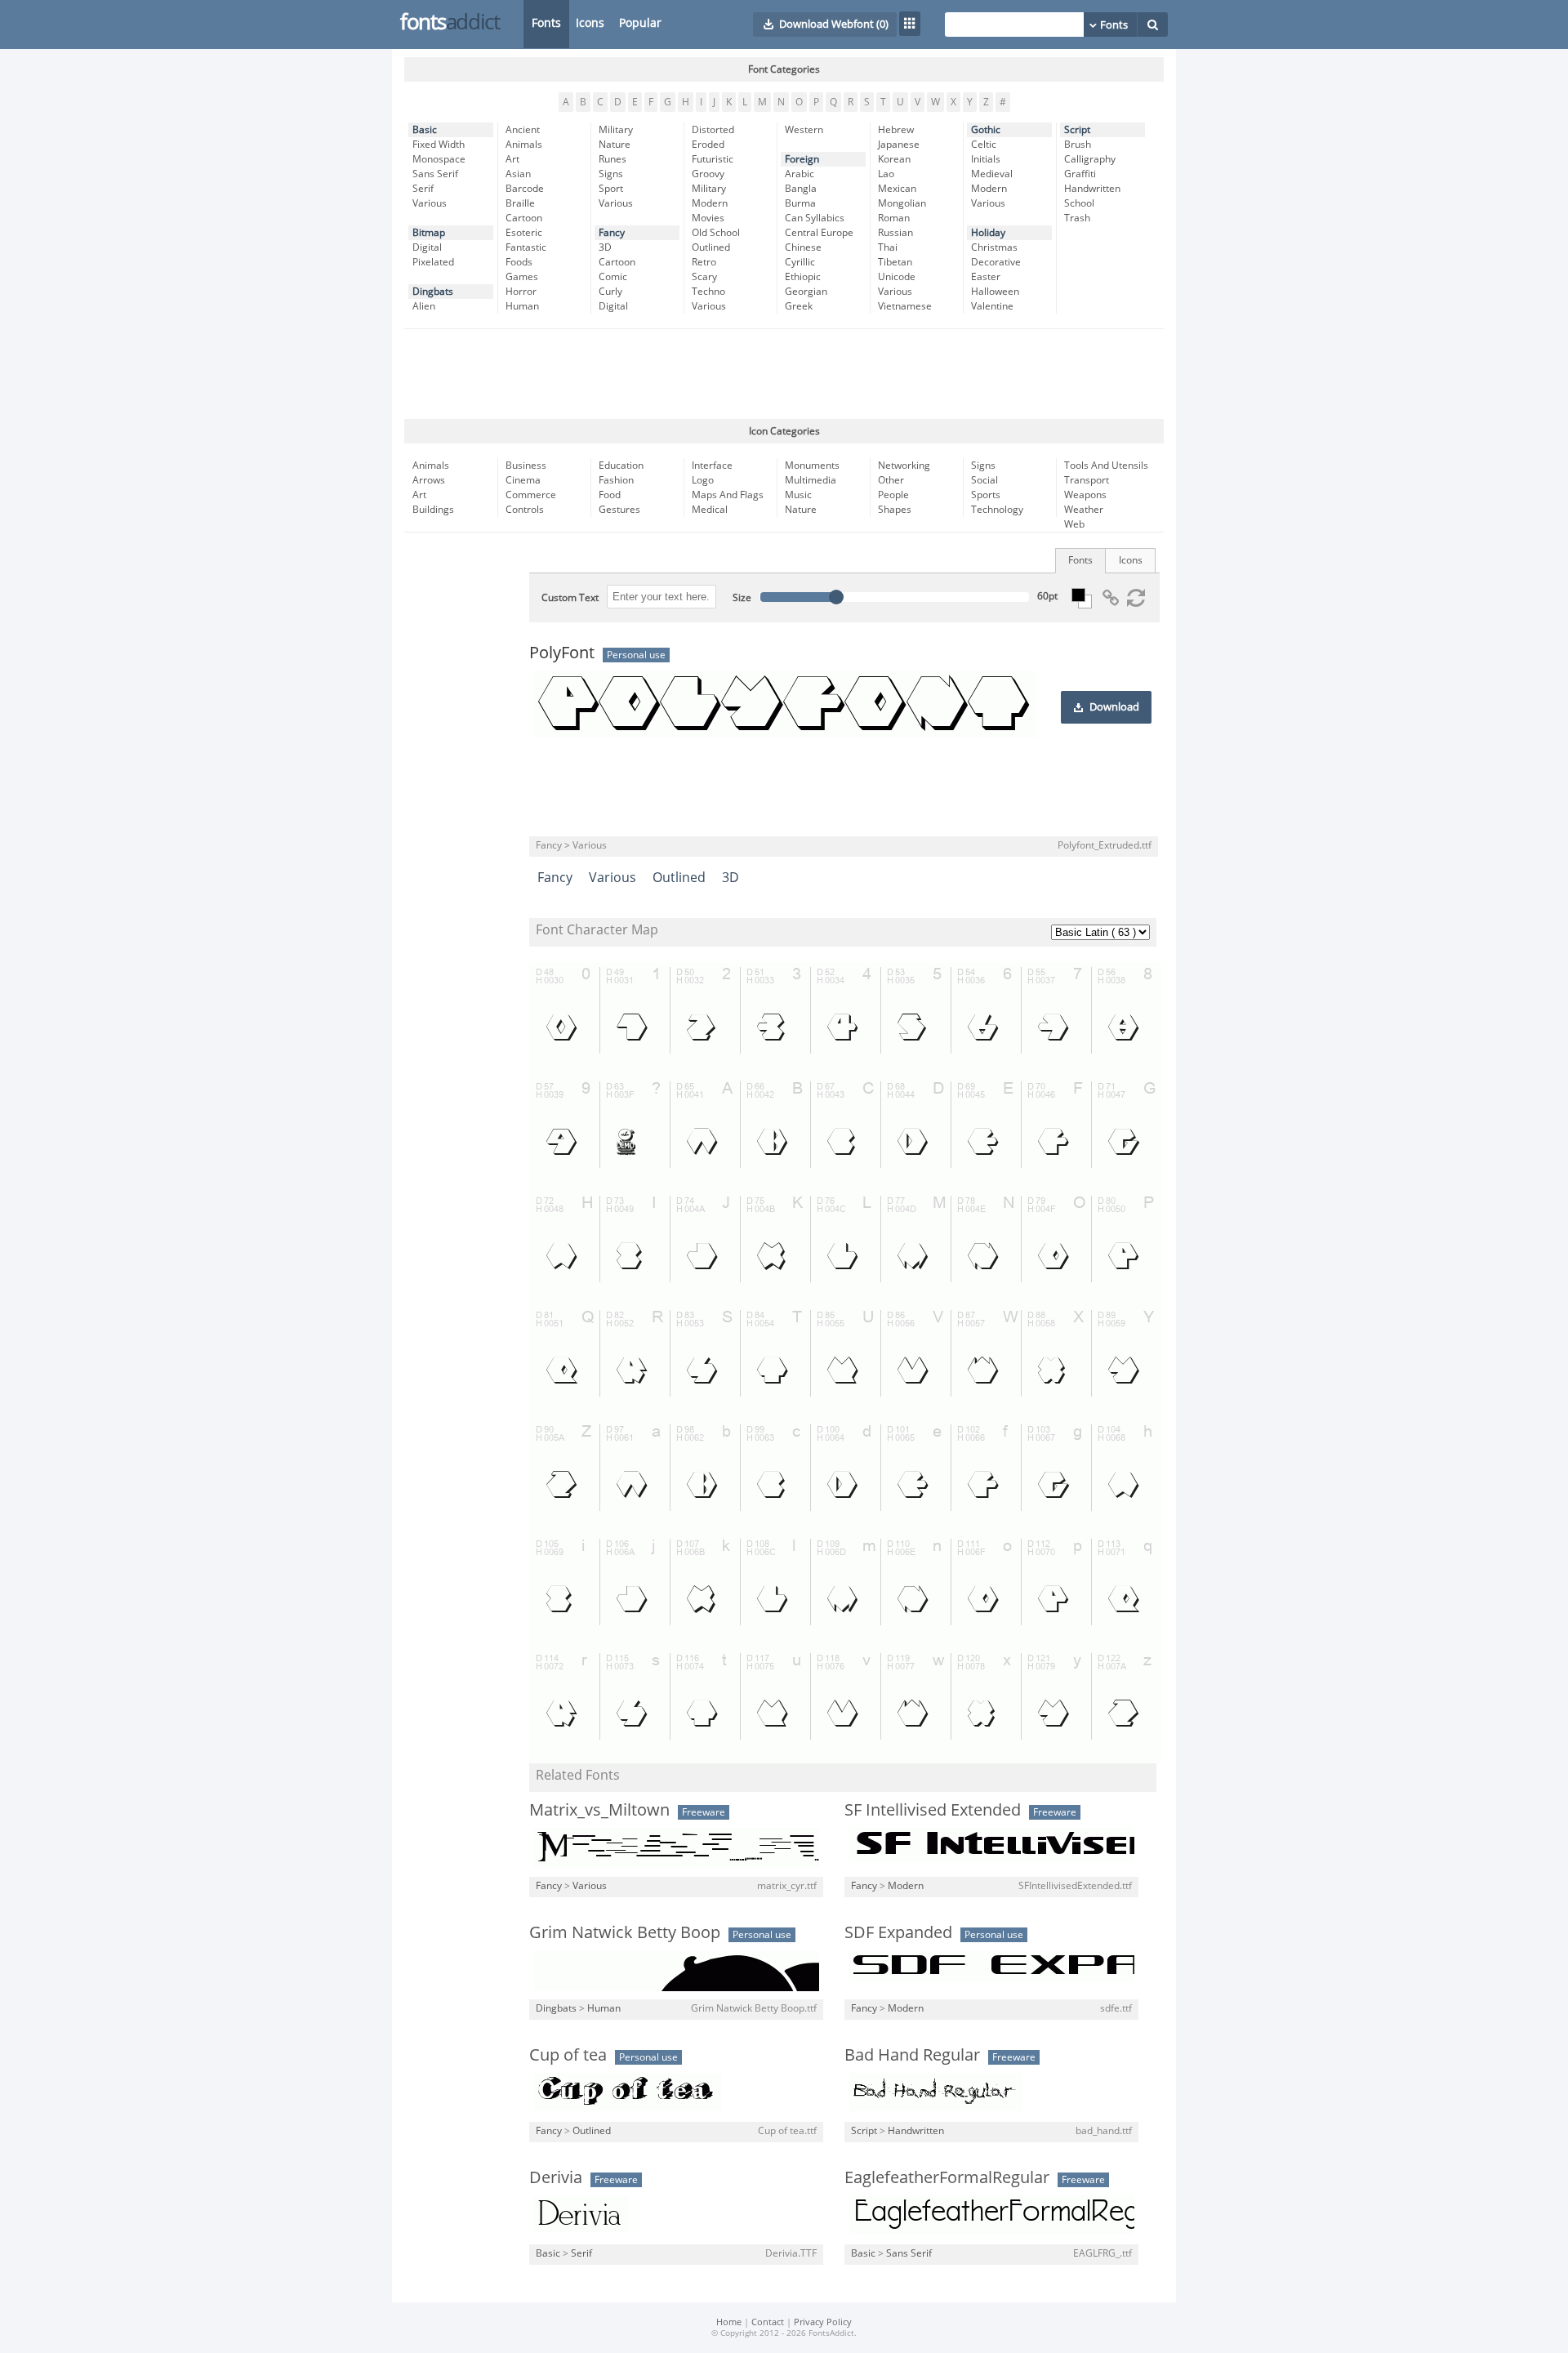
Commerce (531, 495)
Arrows (429, 480)
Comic (613, 277)
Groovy (708, 174)
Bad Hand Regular (912, 2055)
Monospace (439, 159)
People (893, 495)
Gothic (986, 130)
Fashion (616, 480)
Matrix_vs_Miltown (599, 1810)
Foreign (802, 159)
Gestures (619, 510)
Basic (425, 130)
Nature (615, 145)
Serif (423, 189)
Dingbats (433, 292)
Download (1114, 707)
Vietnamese (905, 306)
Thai (888, 247)
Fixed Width (439, 145)
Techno (708, 292)
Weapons (1085, 495)
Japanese (899, 145)
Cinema (523, 480)
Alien (424, 306)
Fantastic (526, 247)
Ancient (523, 130)
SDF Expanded (898, 1932)
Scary (704, 277)
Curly (610, 292)
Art (512, 159)
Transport (1087, 480)
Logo (703, 480)
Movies (708, 218)
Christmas (994, 247)
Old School (716, 233)
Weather (1084, 510)
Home (729, 2322)
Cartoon (524, 218)
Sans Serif (435, 174)
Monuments (812, 466)
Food (610, 495)
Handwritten (1092, 189)
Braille (520, 203)
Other (891, 480)
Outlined (711, 247)
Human (522, 306)
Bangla (801, 189)
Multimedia (811, 480)
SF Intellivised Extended (933, 1810)
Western (804, 130)
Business (526, 466)
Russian (895, 233)
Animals (524, 145)
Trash (1077, 218)
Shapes (895, 510)
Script (1077, 130)
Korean (894, 159)
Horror (521, 292)
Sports (986, 495)
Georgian (806, 292)
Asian (518, 174)
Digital (427, 247)
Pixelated (433, 262)
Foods (519, 262)
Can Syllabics (815, 218)
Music (798, 495)
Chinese (803, 247)
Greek (799, 306)
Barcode (525, 189)
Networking (904, 466)
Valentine (992, 306)
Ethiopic (803, 277)
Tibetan (895, 262)
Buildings (433, 510)
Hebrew (896, 130)
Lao (886, 174)
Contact (768, 2322)
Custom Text (570, 598)
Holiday (988, 233)
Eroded (708, 145)
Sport (611, 189)
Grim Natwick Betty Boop (625, 1932)
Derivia (556, 2177)
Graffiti (1080, 174)
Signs (611, 174)
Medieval (992, 174)
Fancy (612, 233)
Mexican (897, 189)
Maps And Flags (728, 495)
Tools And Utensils (1106, 466)
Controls (525, 510)
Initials (986, 159)
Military (616, 130)
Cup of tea (568, 2055)
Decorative (996, 262)
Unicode (897, 277)
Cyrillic (800, 262)
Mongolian (902, 203)
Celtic (984, 145)
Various (430, 203)
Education (621, 466)
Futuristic (713, 159)
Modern (710, 203)
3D (605, 247)
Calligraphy (1090, 159)
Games (522, 277)
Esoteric (524, 233)
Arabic (800, 174)
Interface (712, 466)
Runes (612, 159)
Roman (894, 218)
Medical (710, 510)
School (1079, 203)
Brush (1078, 145)
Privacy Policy (823, 2322)
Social (984, 480)
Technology (997, 510)
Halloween (995, 292)
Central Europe (819, 233)
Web (1074, 524)
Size (742, 598)
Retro (704, 262)
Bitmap (429, 233)
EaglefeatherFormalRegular (947, 2177)
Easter (986, 277)
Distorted (713, 130)
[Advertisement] (784, 374)
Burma (800, 203)
